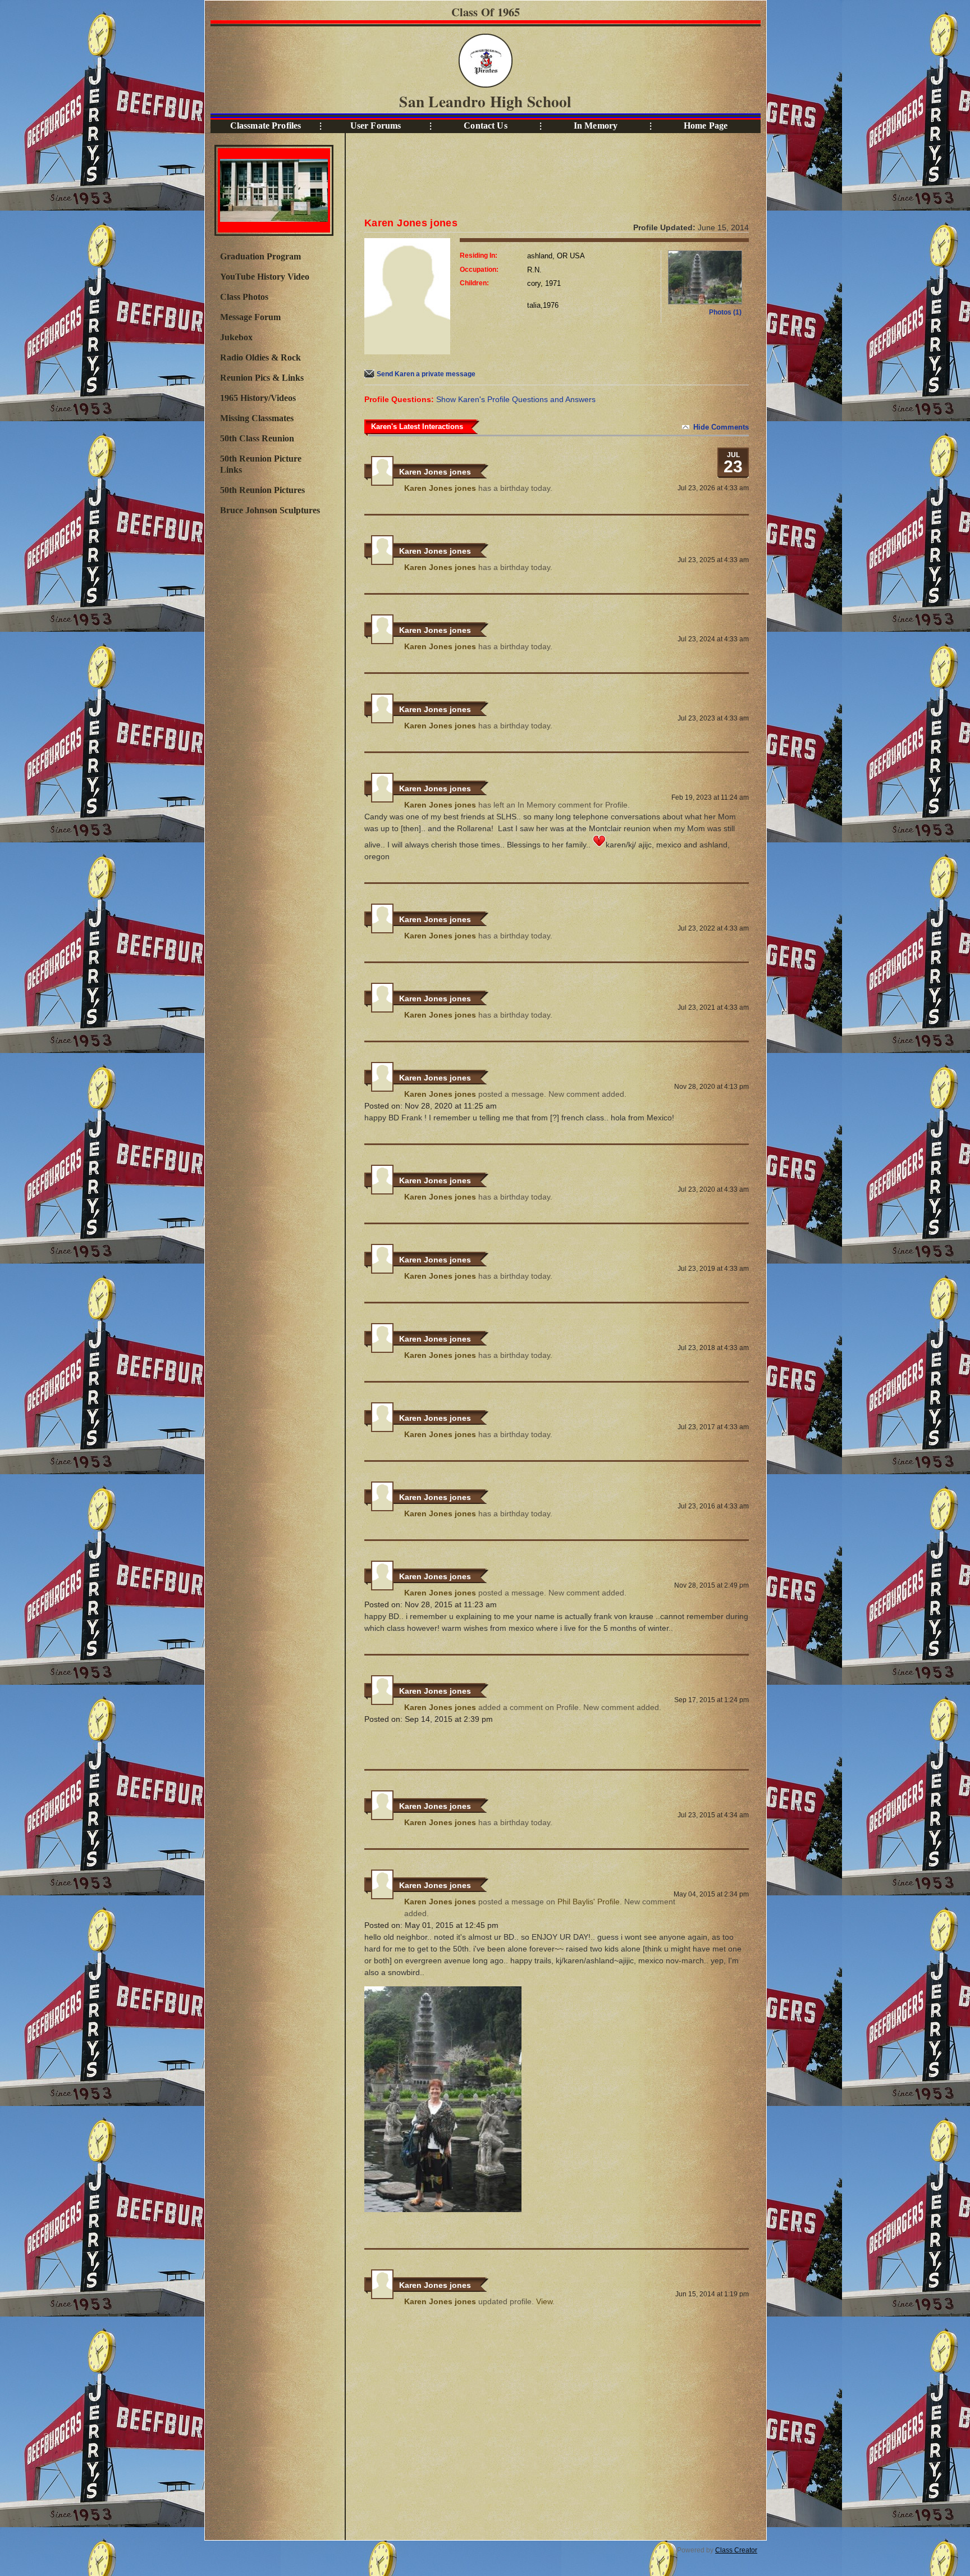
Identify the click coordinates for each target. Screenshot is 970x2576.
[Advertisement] (273, 706)
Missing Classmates (257, 418)
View (544, 2301)
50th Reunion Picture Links (261, 464)
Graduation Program (260, 256)
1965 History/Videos (258, 398)
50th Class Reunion (257, 438)
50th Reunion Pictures (262, 490)
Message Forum (250, 317)
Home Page (706, 126)
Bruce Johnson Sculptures (270, 510)
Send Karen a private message (426, 374)
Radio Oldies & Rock (260, 357)
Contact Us (485, 126)
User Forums (376, 126)
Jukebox (236, 337)
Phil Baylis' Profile (589, 1902)
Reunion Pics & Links (262, 378)
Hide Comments (721, 427)
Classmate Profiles (266, 126)
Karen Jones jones (435, 472)
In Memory (596, 126)
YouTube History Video (265, 277)
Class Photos (244, 297)
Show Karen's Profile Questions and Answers (516, 399)
